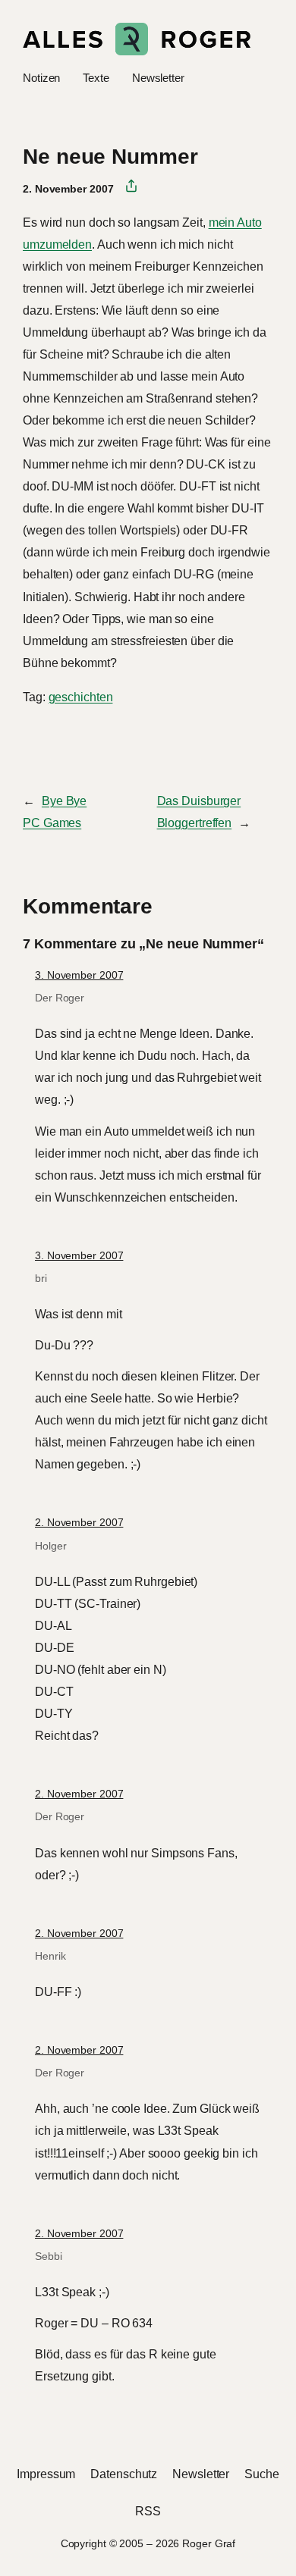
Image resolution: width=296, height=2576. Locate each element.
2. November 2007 (79, 1522)
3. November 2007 (79, 975)
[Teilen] (126, 186)
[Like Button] (34, 738)
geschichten (81, 697)
